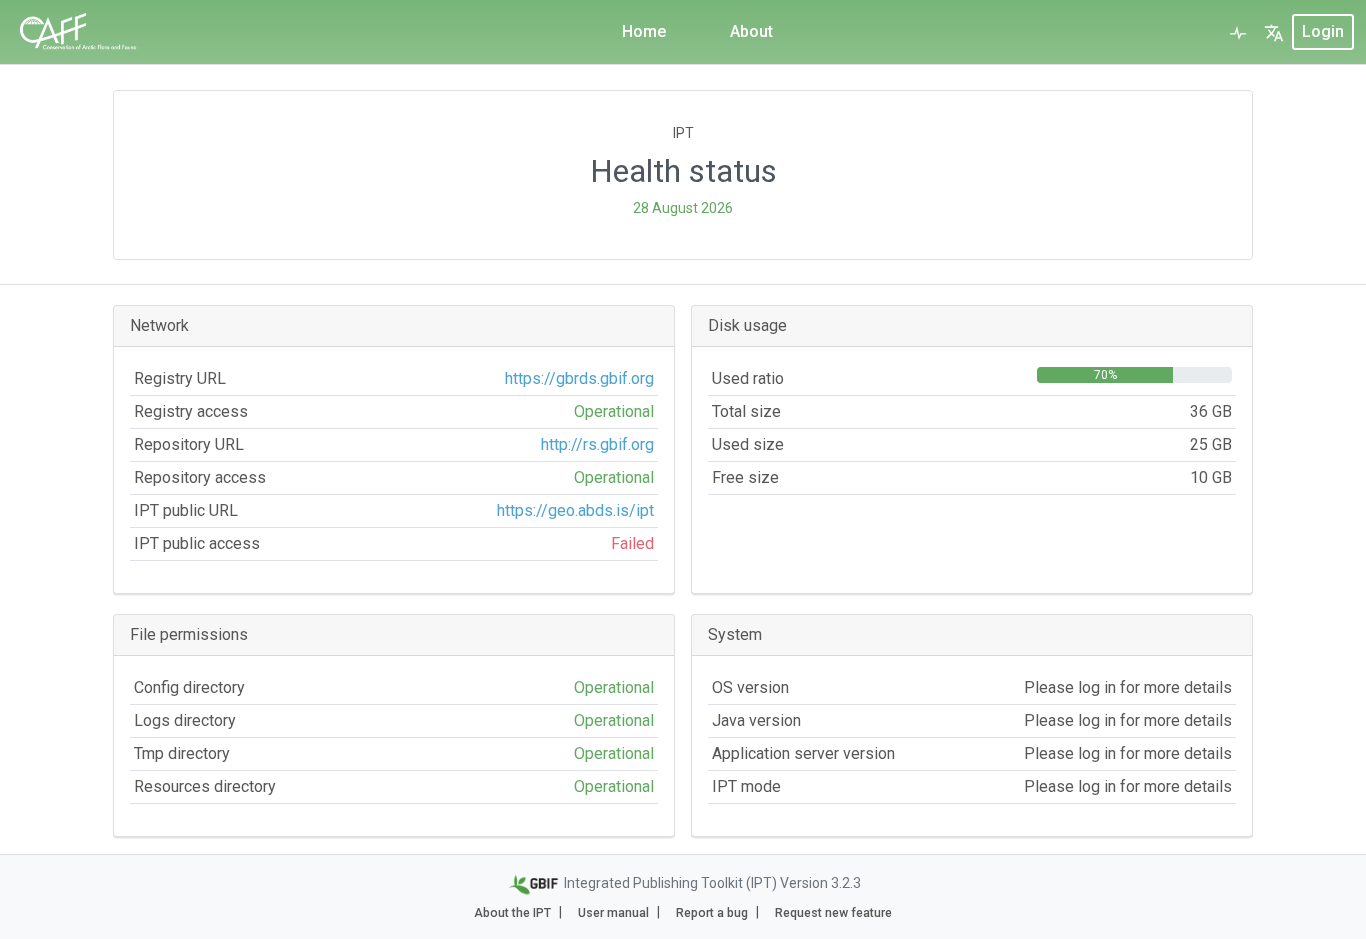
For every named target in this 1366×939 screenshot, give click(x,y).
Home (644, 31)
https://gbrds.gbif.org (579, 378)
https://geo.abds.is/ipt (575, 510)
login (1323, 31)
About (751, 31)
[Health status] (1238, 32)
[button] (1274, 32)
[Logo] (82, 32)
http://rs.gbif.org (597, 444)
